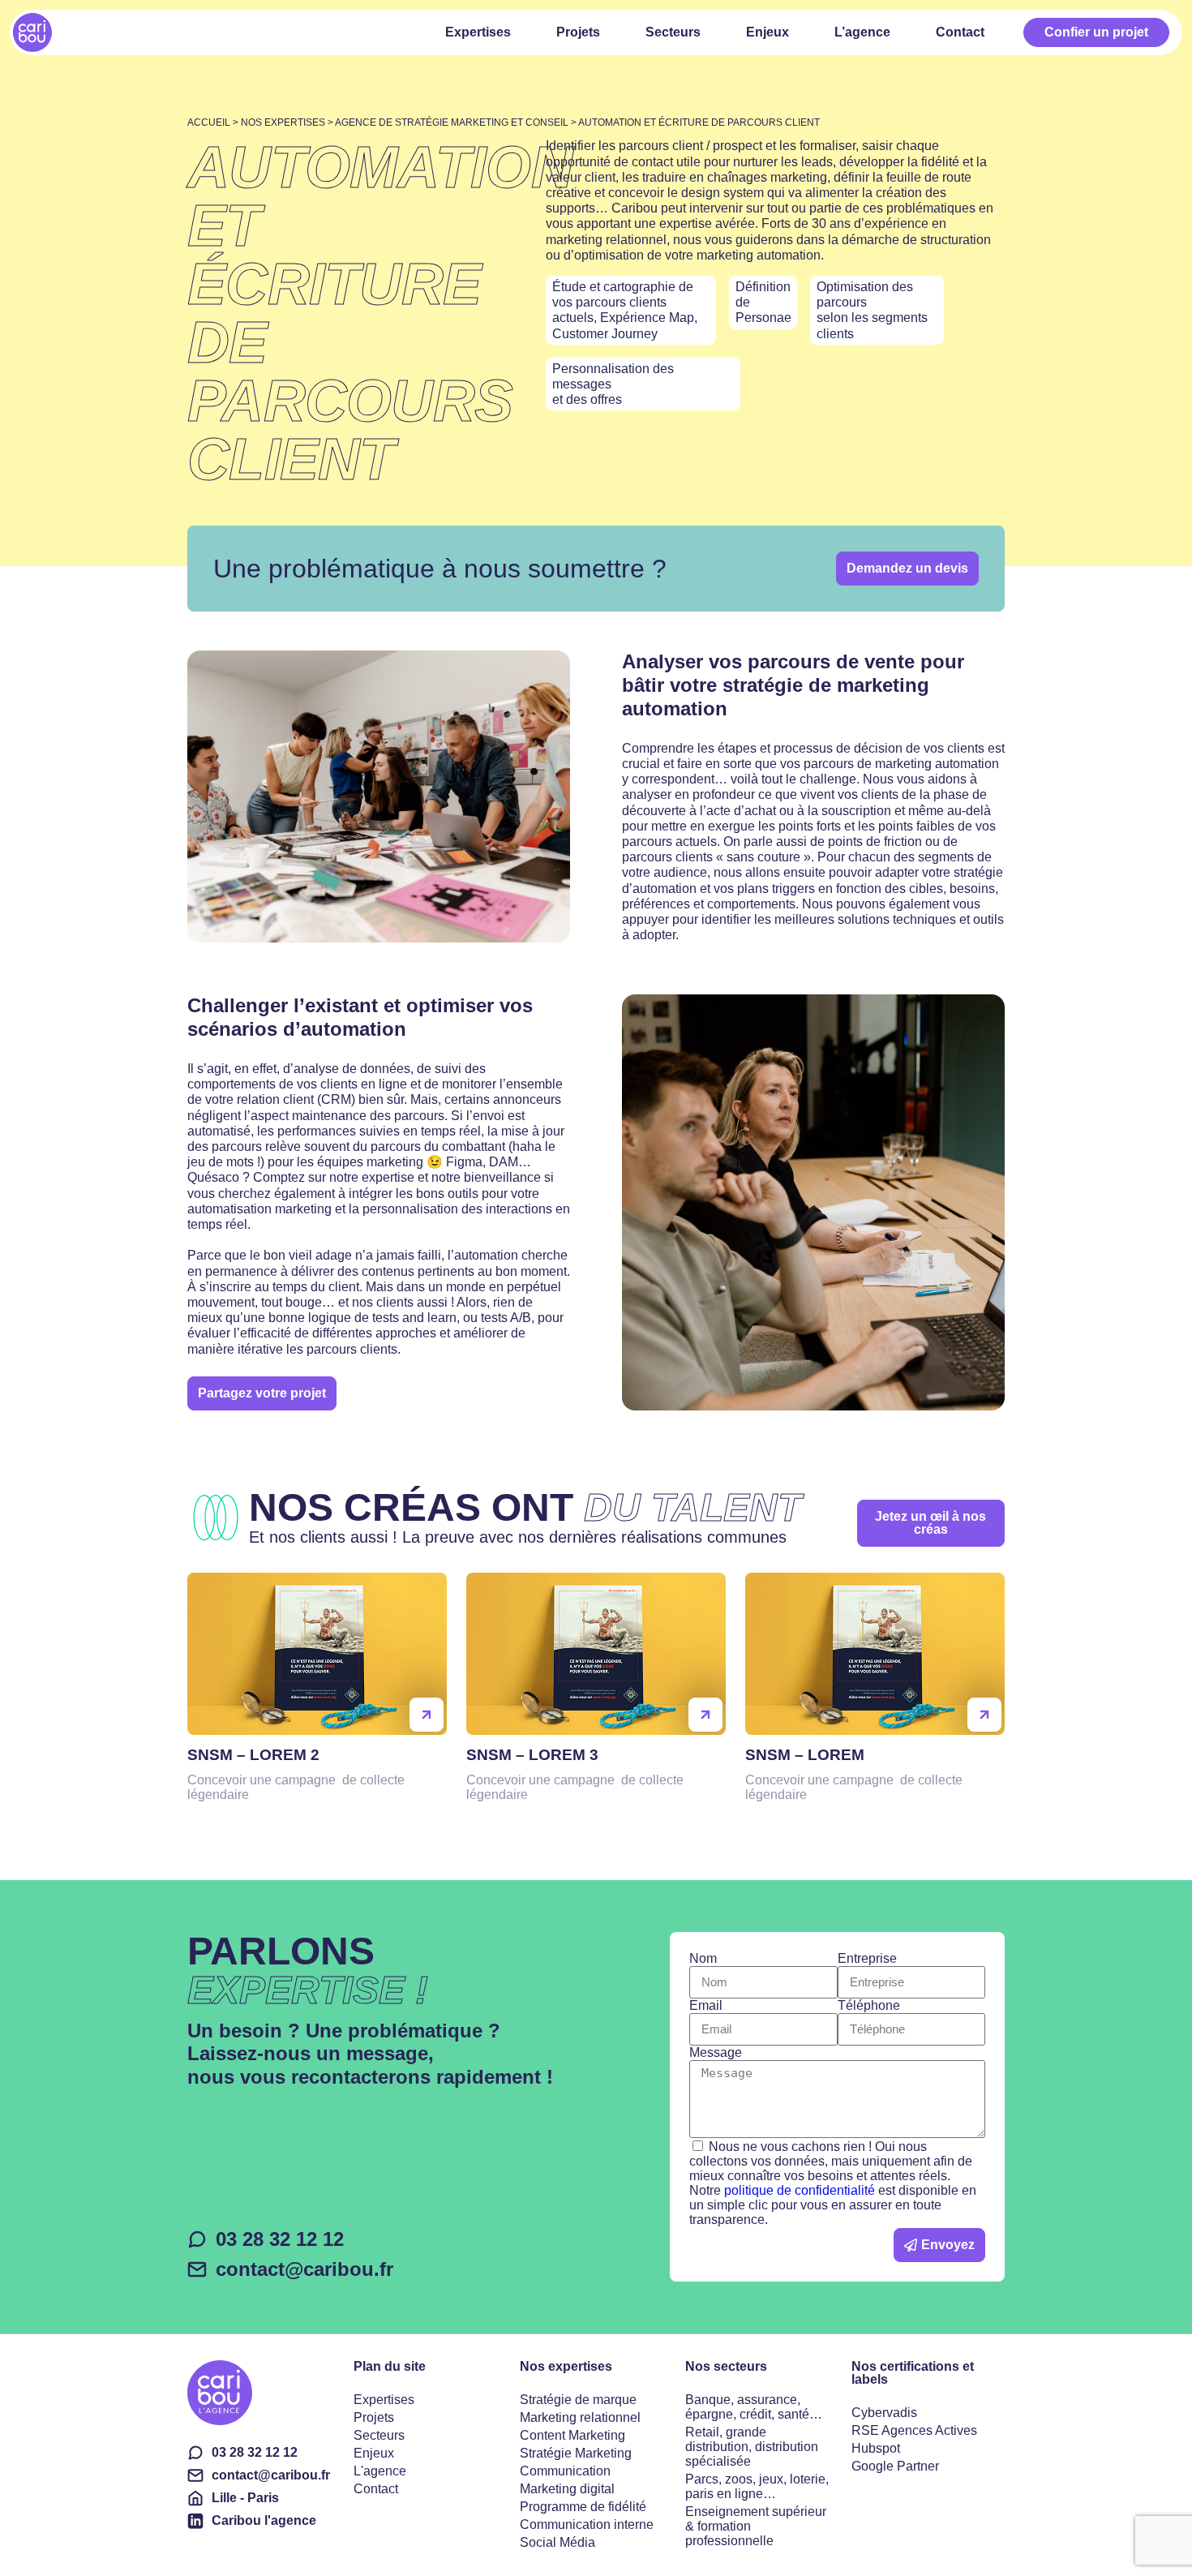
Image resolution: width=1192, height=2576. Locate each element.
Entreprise (867, 1958)
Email (706, 2005)
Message (716, 2052)
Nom (703, 1958)
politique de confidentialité (800, 2190)
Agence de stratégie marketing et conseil (452, 122)
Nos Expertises (283, 122)
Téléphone (869, 2005)
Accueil (209, 122)
